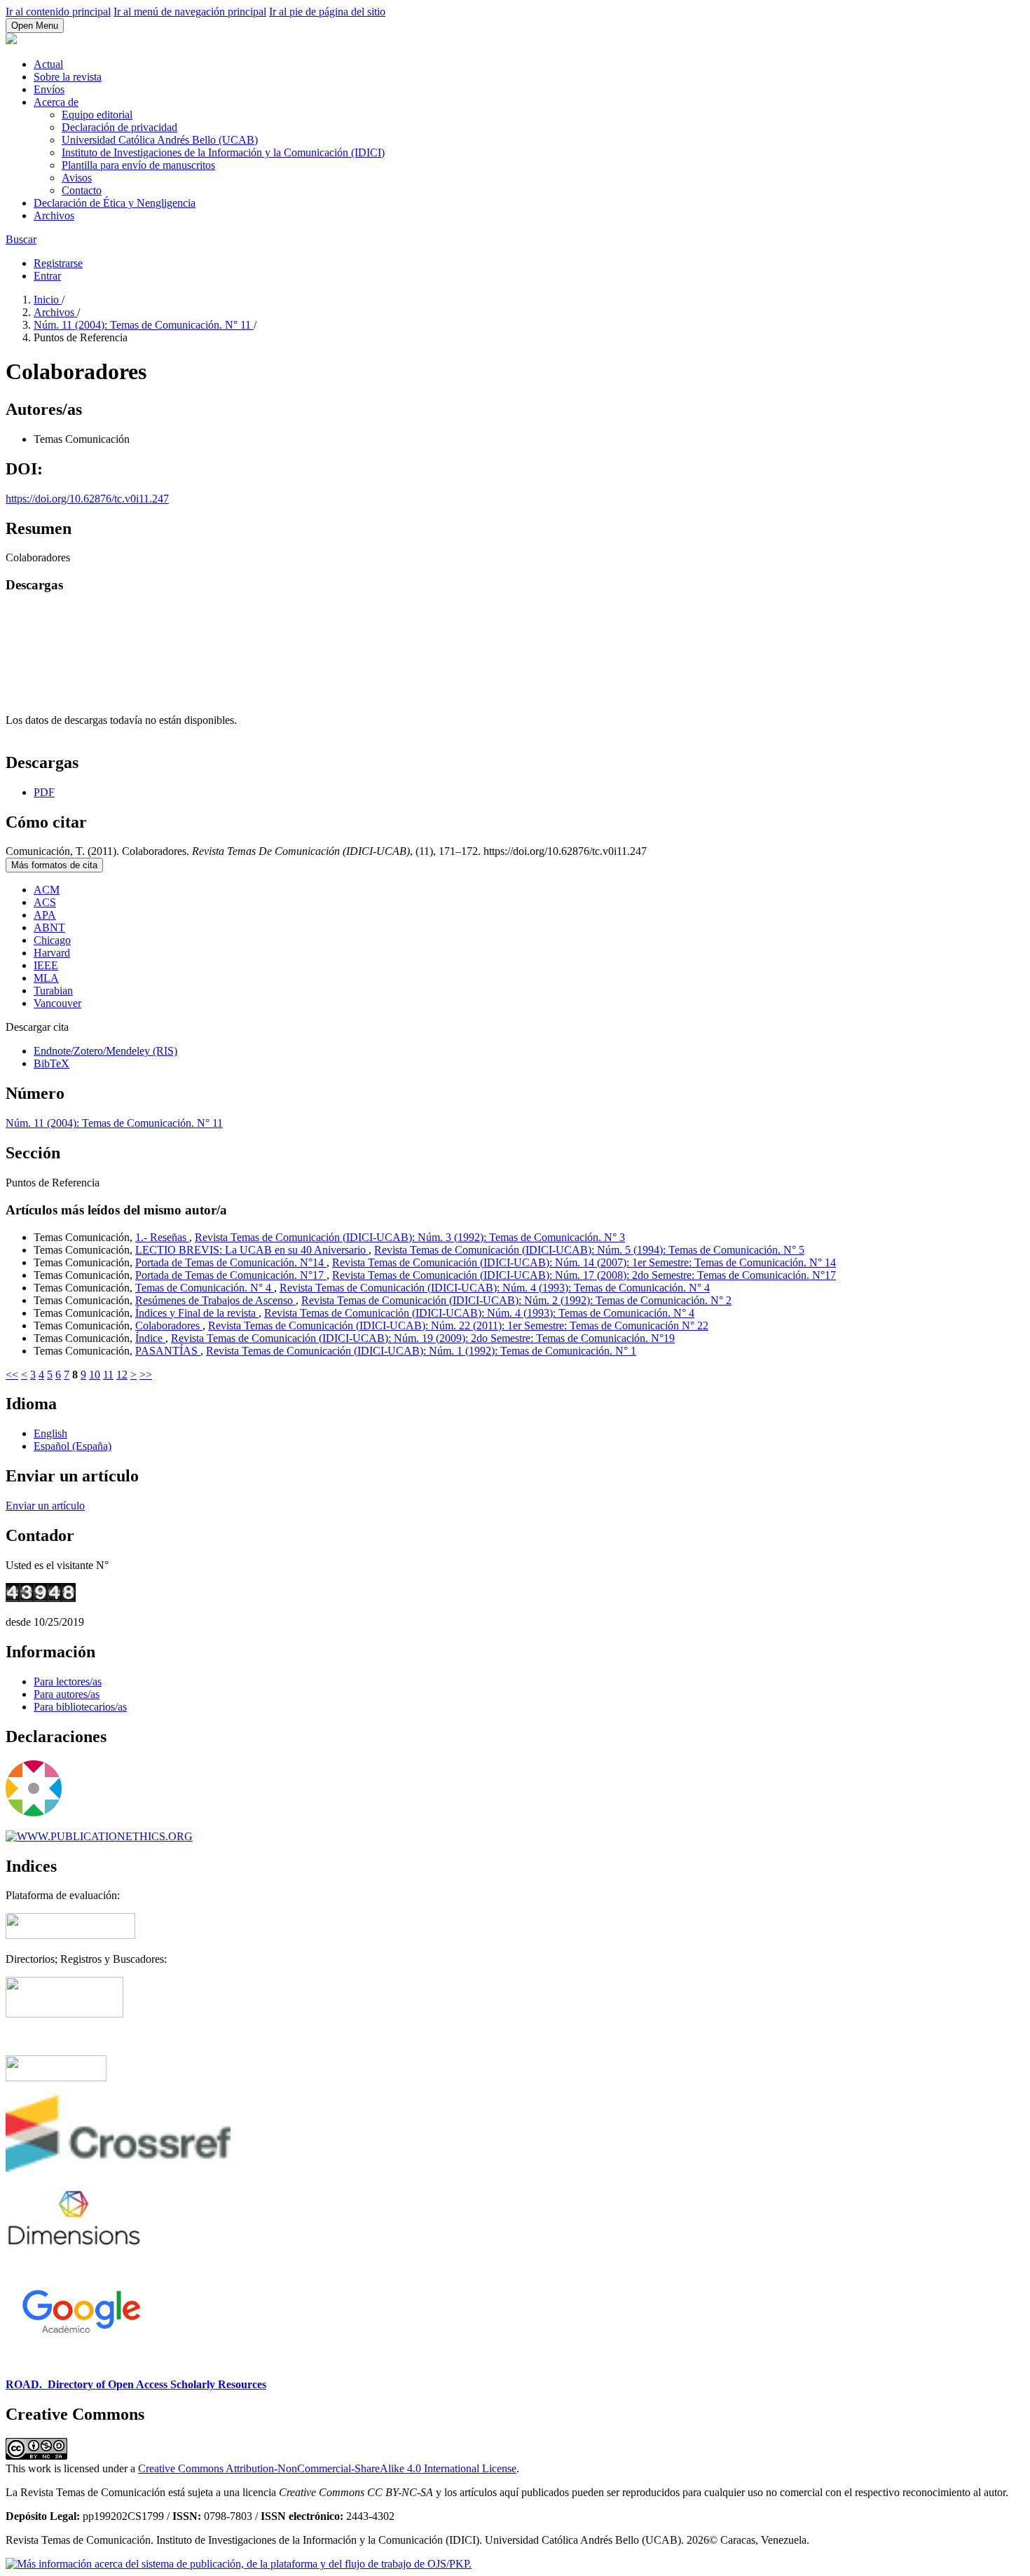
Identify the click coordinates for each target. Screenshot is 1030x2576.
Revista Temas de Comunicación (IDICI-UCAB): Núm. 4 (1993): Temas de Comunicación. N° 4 (495, 1288)
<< (12, 1375)
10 (95, 1375)
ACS (45, 902)
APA (45, 915)
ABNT (49, 927)
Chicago (52, 940)
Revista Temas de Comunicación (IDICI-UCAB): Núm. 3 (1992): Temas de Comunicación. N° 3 (410, 1237)
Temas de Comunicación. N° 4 (205, 1288)
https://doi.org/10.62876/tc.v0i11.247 (87, 499)
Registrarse (58, 263)
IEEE (46, 965)
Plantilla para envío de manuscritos (138, 165)
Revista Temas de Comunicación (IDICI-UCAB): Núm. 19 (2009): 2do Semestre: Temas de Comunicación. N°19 (423, 1338)
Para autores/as (67, 1694)
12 (122, 1375)
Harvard (52, 953)
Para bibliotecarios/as (80, 1707)
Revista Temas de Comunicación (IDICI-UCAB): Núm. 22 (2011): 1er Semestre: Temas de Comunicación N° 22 (458, 1325)
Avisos (77, 178)
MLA (46, 978)
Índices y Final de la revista (197, 1313)
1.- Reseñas (162, 1237)
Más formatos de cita (54, 865)
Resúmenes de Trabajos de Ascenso (215, 1300)
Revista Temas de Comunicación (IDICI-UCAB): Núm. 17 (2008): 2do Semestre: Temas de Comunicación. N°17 (584, 1275)
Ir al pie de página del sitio (327, 12)
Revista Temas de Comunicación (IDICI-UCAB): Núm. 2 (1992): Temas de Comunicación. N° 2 (516, 1300)
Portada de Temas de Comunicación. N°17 (231, 1275)
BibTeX (51, 1063)
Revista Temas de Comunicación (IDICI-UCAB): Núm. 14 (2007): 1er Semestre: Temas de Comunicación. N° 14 (584, 1262)
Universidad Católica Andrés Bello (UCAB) (160, 140)
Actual (48, 64)
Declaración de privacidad (119, 127)
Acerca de (56, 102)
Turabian (53, 991)
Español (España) (73, 1446)
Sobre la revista (68, 77)
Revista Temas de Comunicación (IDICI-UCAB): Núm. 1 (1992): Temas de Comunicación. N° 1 (421, 1351)
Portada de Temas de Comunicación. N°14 (231, 1262)
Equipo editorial (97, 115)
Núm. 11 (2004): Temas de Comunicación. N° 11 (144, 325)
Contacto (82, 190)
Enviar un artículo (45, 1506)
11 (108, 1375)
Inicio (48, 300)
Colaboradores (169, 1325)
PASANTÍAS (168, 1351)
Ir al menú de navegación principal (190, 12)
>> (146, 1375)
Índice (150, 1338)
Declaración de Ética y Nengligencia (115, 203)
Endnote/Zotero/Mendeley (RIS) (105, 1051)
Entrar (47, 276)
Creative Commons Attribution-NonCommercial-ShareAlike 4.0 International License (327, 2468)
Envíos (49, 89)
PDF (44, 792)
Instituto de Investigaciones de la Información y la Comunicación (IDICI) (223, 152)
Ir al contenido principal (58, 12)
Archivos (54, 215)
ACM (47, 890)
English (50, 1433)
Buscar (21, 239)
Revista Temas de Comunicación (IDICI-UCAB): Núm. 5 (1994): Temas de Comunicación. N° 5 (589, 1250)
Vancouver (57, 1003)
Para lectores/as (68, 1681)
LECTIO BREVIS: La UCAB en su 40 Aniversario (252, 1250)
